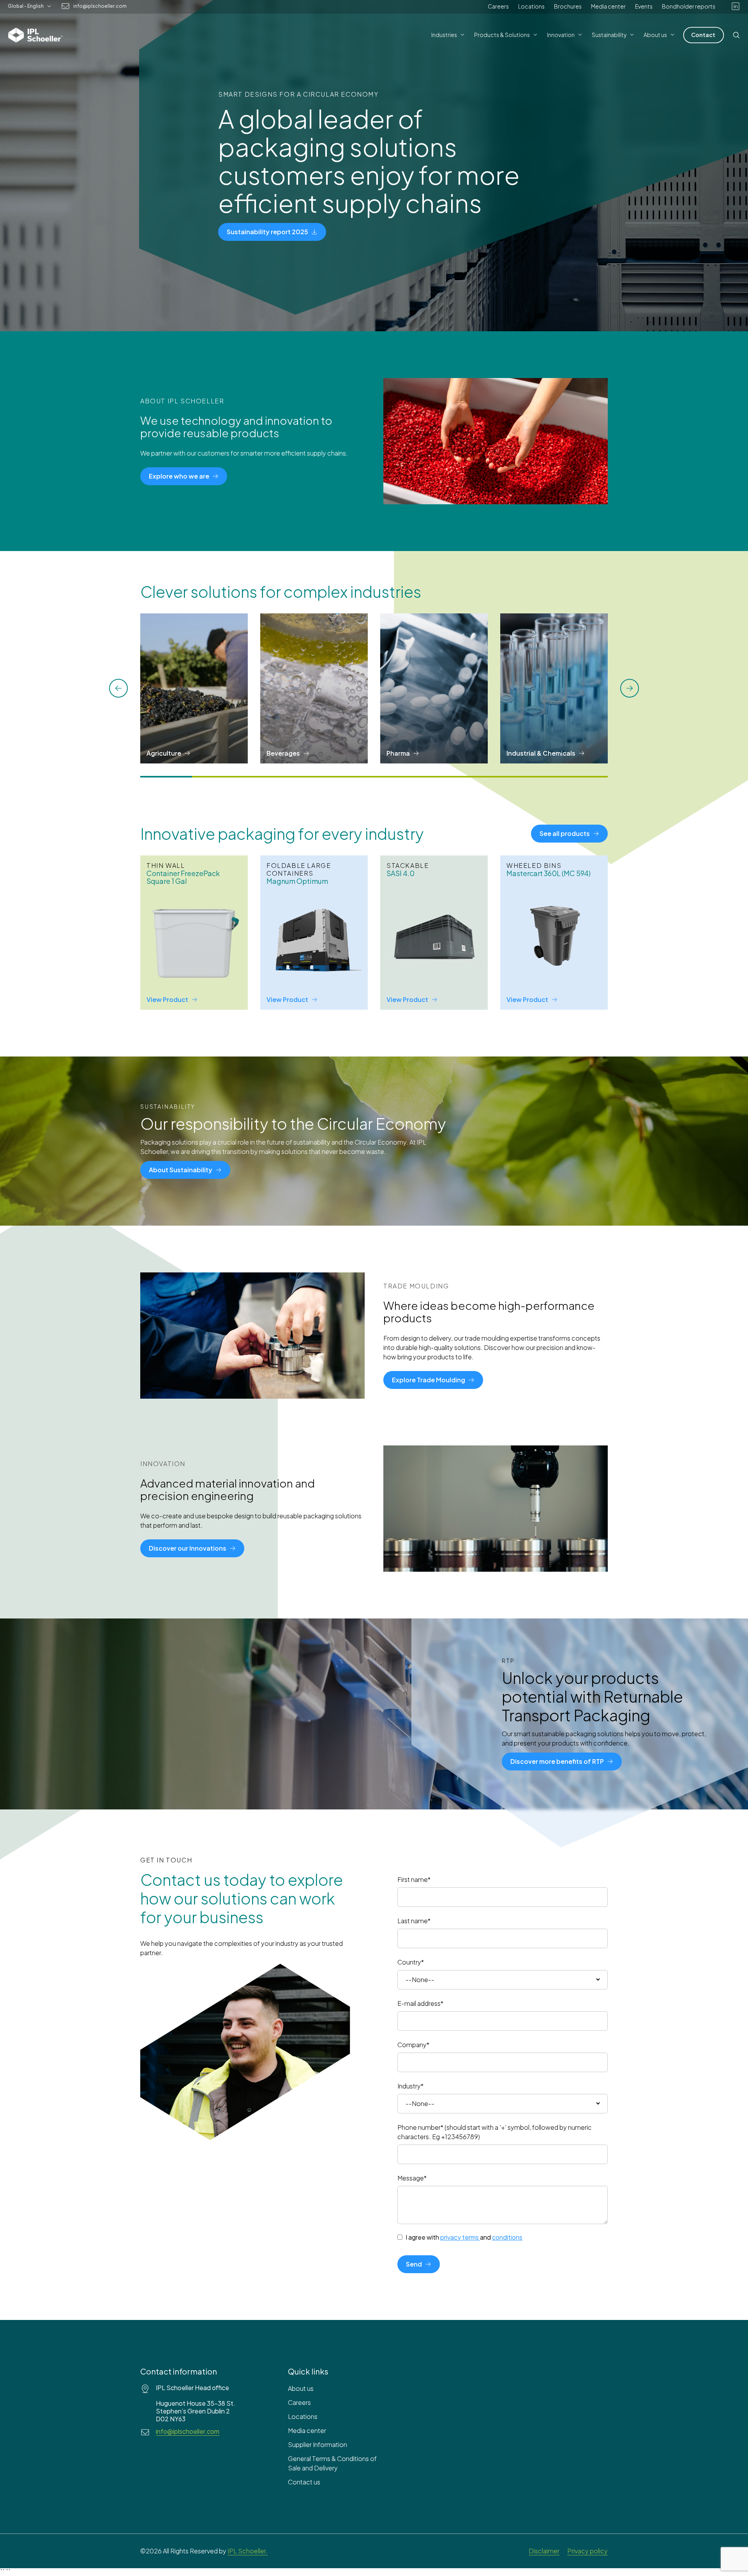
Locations (531, 6)
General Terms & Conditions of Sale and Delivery (332, 2463)
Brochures (568, 6)
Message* (412, 2178)
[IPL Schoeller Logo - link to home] (35, 35)
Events (644, 6)
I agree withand (464, 2237)
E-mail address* (420, 2003)
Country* (411, 1962)
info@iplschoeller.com (100, 6)
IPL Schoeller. (248, 2551)
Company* (413, 2045)
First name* (414, 1879)
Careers (498, 6)
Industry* (410, 2086)
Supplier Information (318, 2444)
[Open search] (736, 35)
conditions (507, 2237)
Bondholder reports (689, 6)
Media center (608, 6)
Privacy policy (587, 2551)
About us (301, 2388)
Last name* (414, 1921)
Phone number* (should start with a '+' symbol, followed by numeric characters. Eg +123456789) (495, 2132)
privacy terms (460, 2237)
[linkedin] (736, 6)
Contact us (304, 2482)
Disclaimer (544, 2551)
